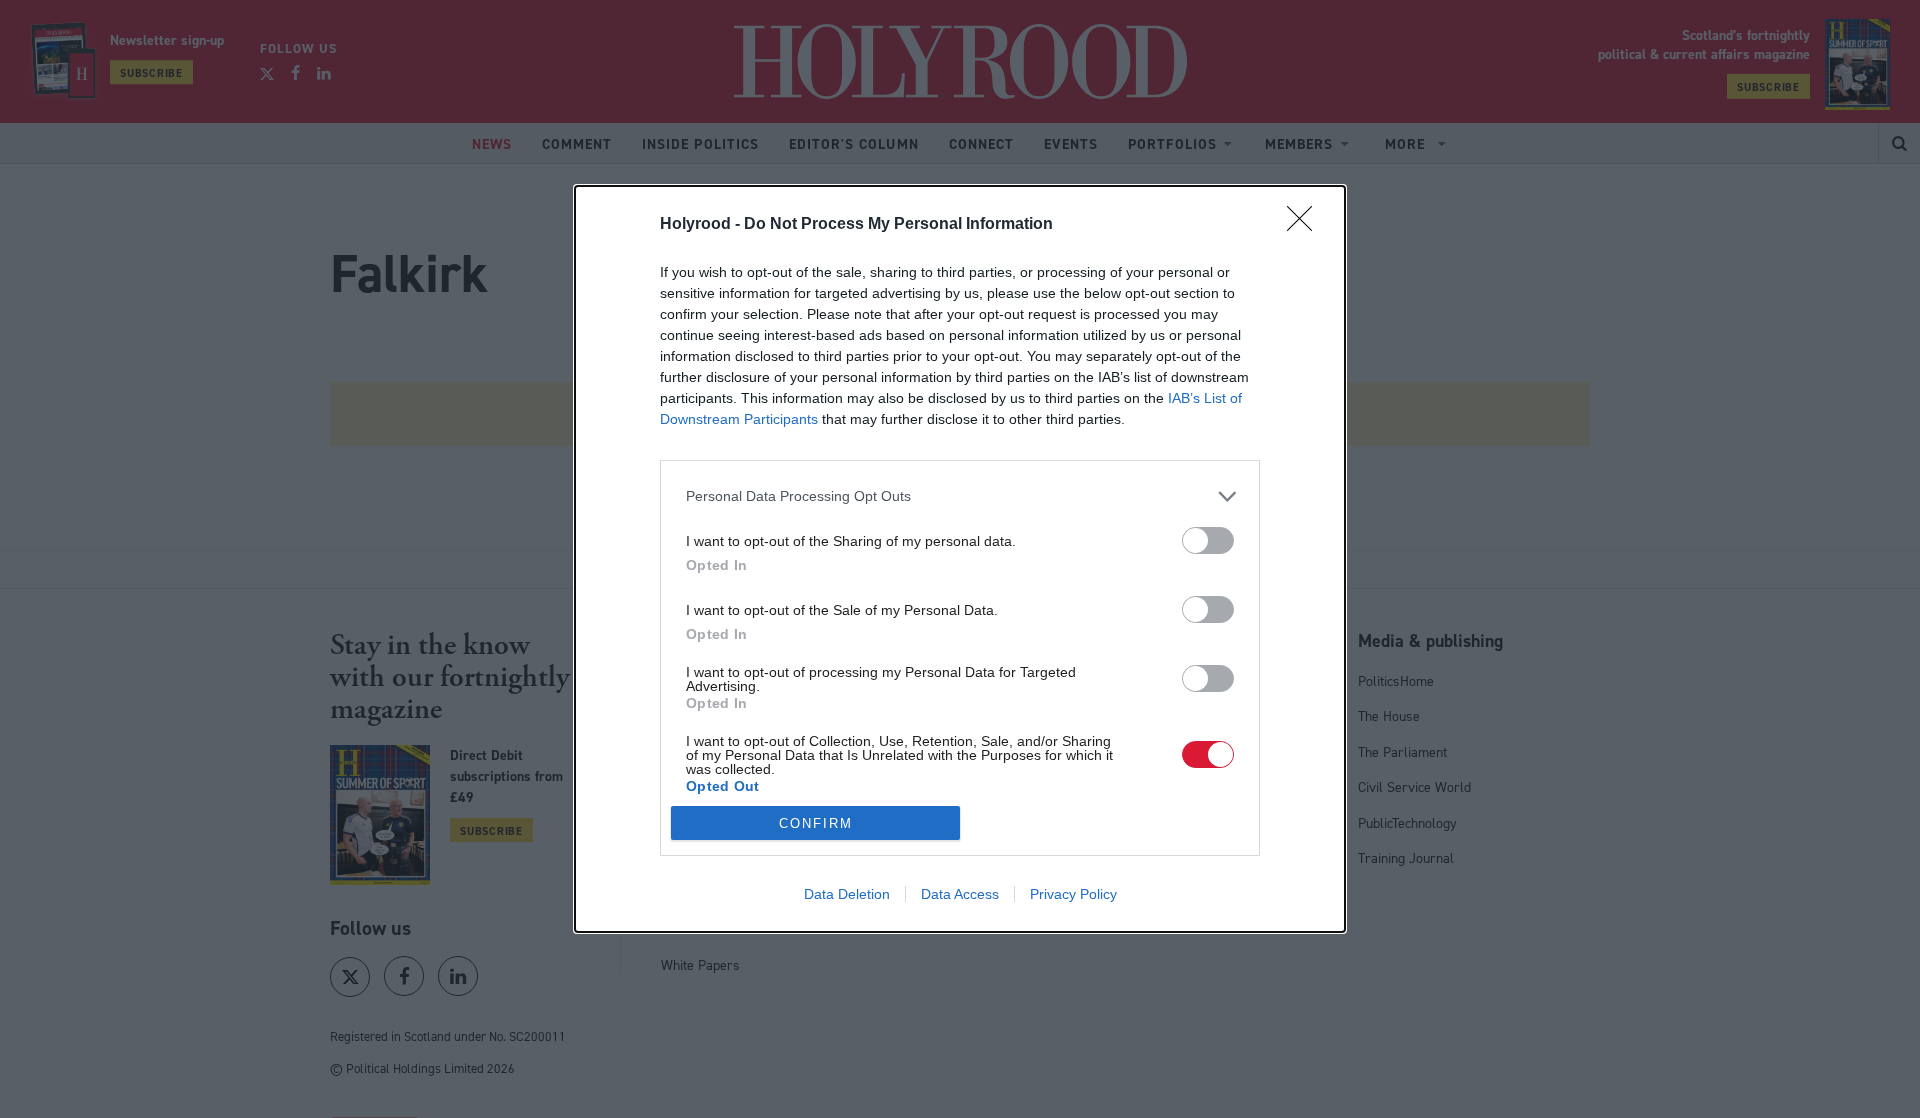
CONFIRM (816, 823)
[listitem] (960, 496)
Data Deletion (847, 894)
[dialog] (960, 559)
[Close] (1306, 225)
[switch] (1208, 540)
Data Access (960, 894)
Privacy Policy (1073, 894)
